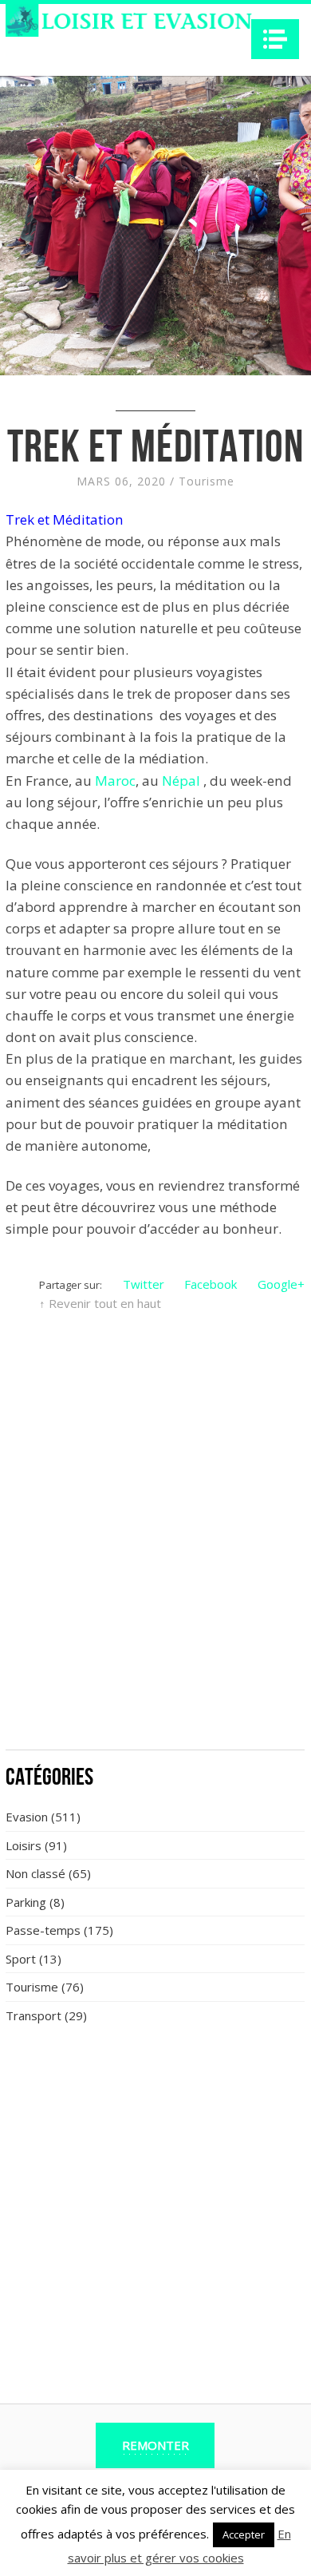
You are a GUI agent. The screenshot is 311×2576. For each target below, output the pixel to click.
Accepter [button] (244, 2534)
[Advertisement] (155, 1575)
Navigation (275, 39)
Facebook (211, 1284)
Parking (26, 1902)
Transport (33, 2015)
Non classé (35, 1873)
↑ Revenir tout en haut (100, 1303)
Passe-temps (43, 1930)
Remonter (155, 2445)
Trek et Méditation (65, 519)
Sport (21, 1959)
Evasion (27, 1817)
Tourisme (207, 481)
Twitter (144, 1284)
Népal (181, 781)
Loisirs (24, 1845)
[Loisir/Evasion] (134, 20)
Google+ (281, 1284)
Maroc (115, 781)
